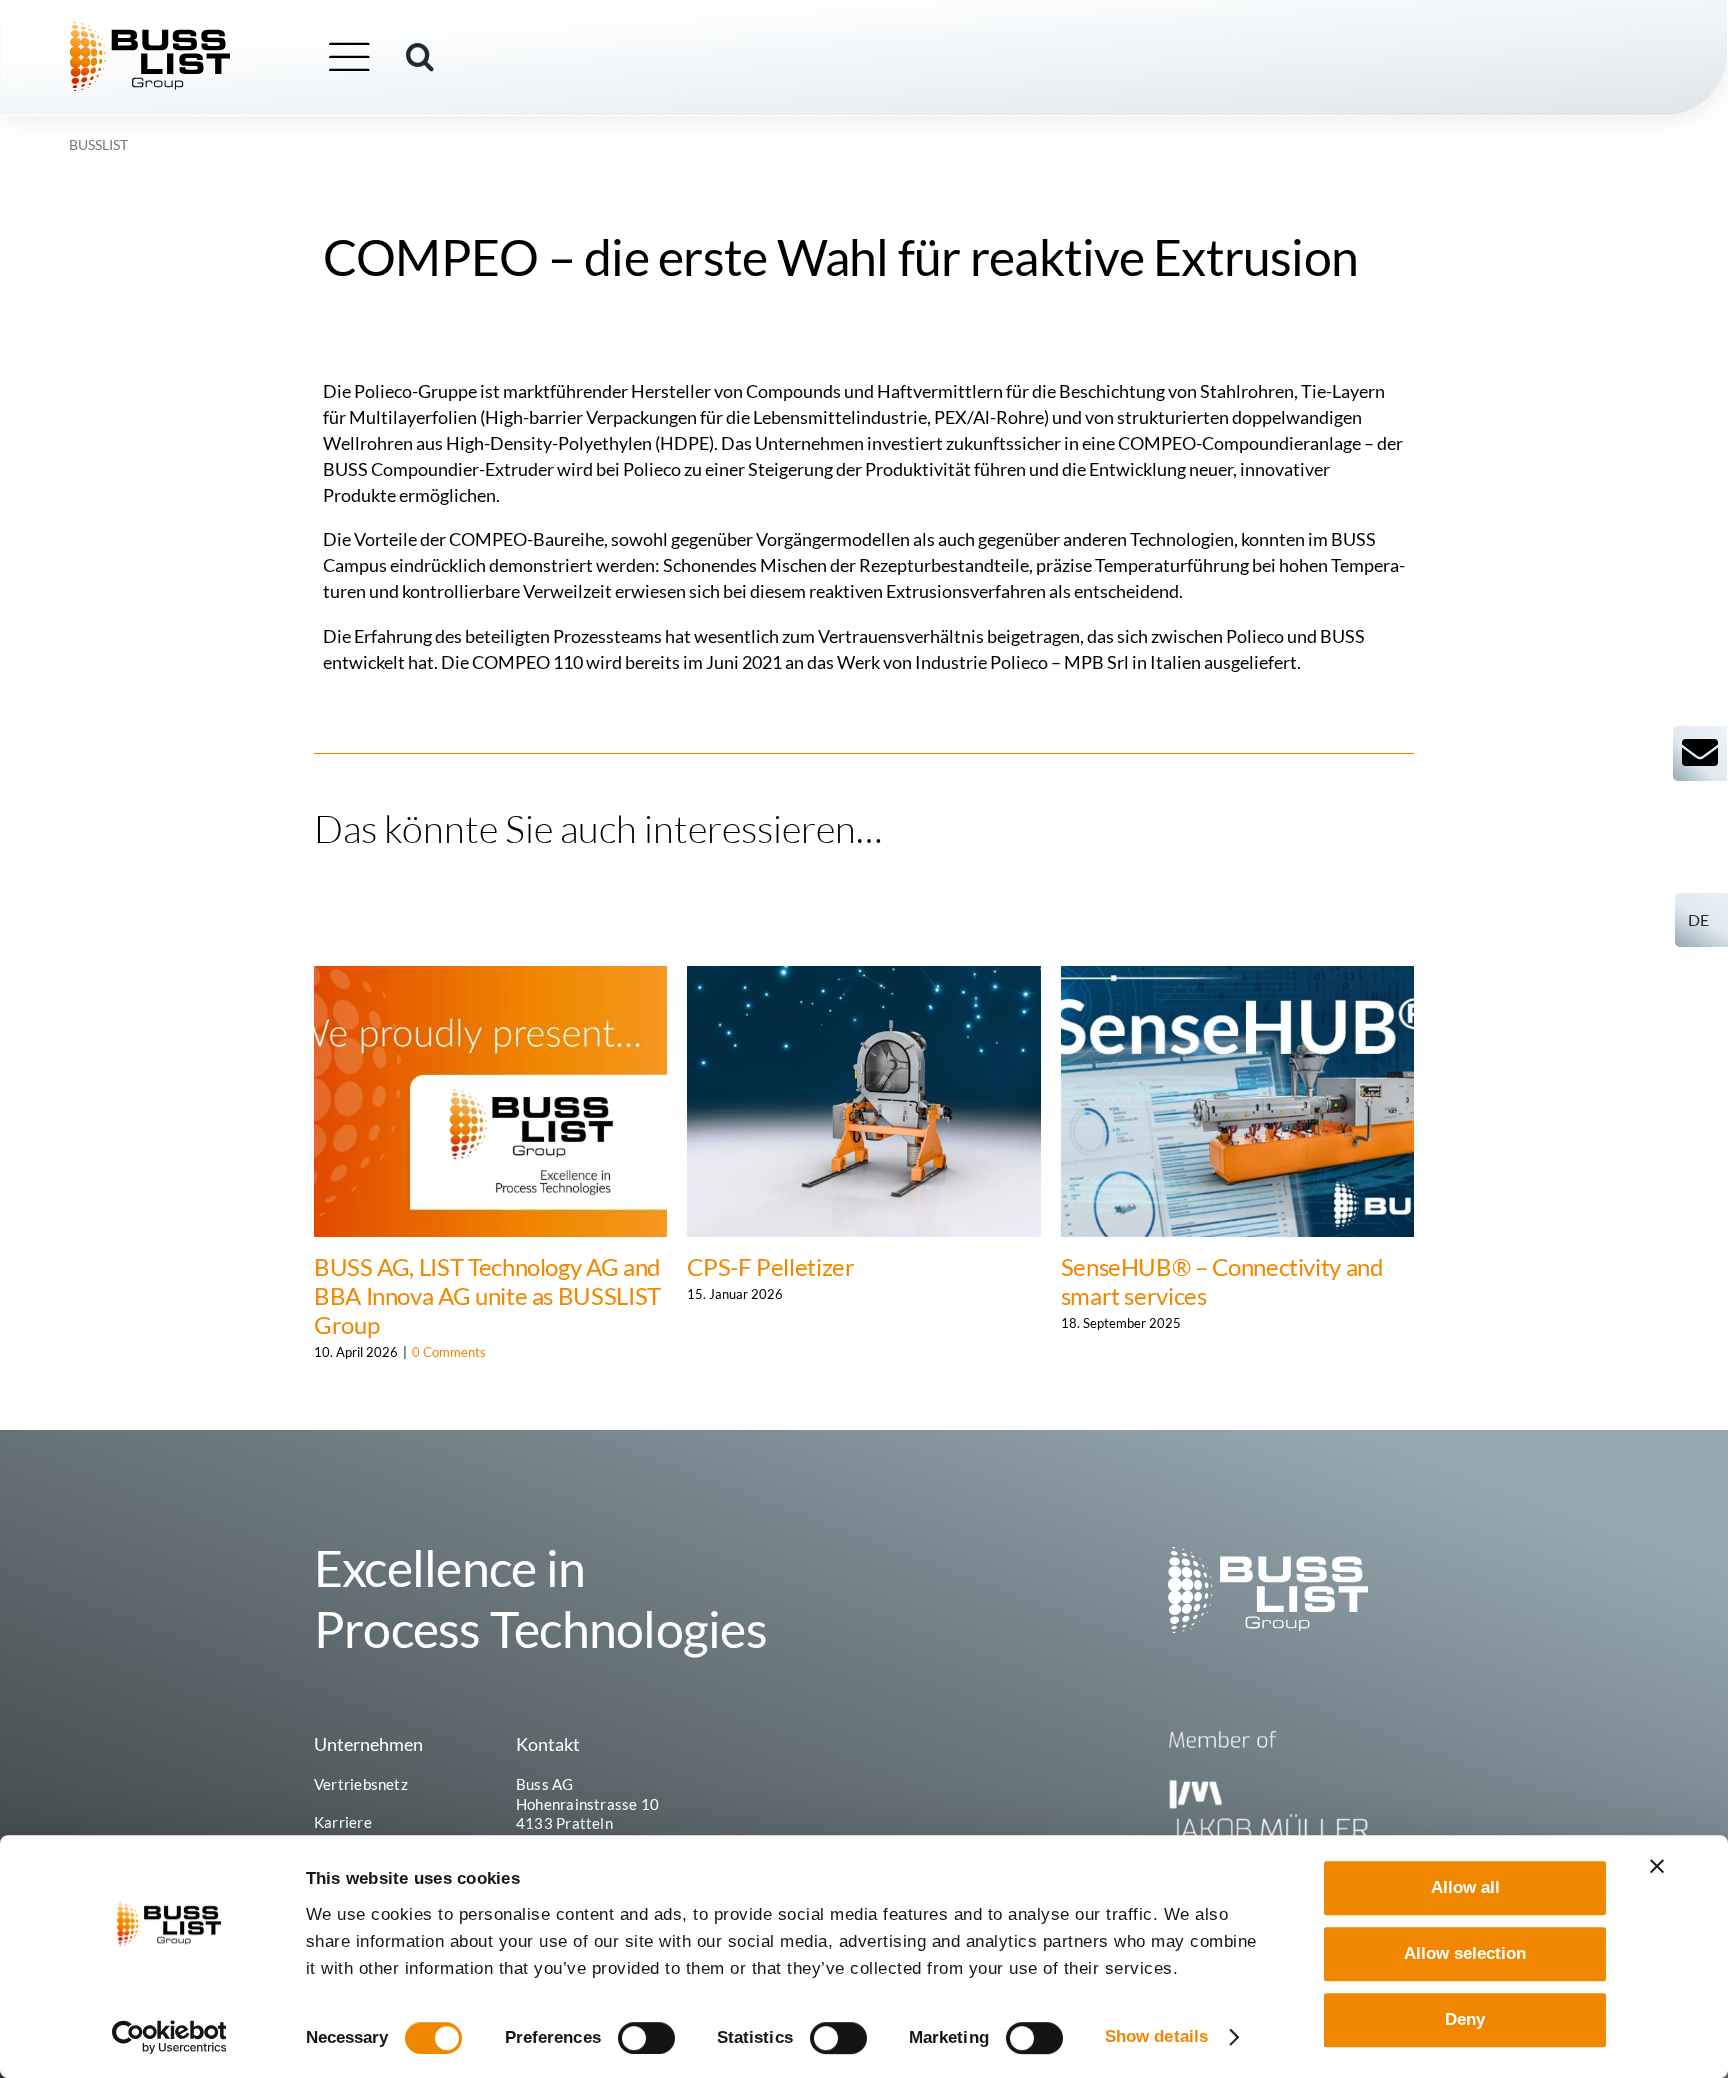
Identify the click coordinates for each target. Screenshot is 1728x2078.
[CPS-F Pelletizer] (863, 977)
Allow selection (1465, 1953)
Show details (1156, 2036)
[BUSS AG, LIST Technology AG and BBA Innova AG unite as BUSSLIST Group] (490, 977)
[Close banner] (1657, 1866)
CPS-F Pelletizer (770, 1266)
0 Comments (449, 1352)
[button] (420, 57)
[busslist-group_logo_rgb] (150, 31)
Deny (1465, 2019)
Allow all (1465, 1887)
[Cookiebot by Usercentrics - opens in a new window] (169, 2037)
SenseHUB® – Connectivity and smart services (1222, 1281)
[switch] (646, 2038)
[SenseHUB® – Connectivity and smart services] (1237, 977)
